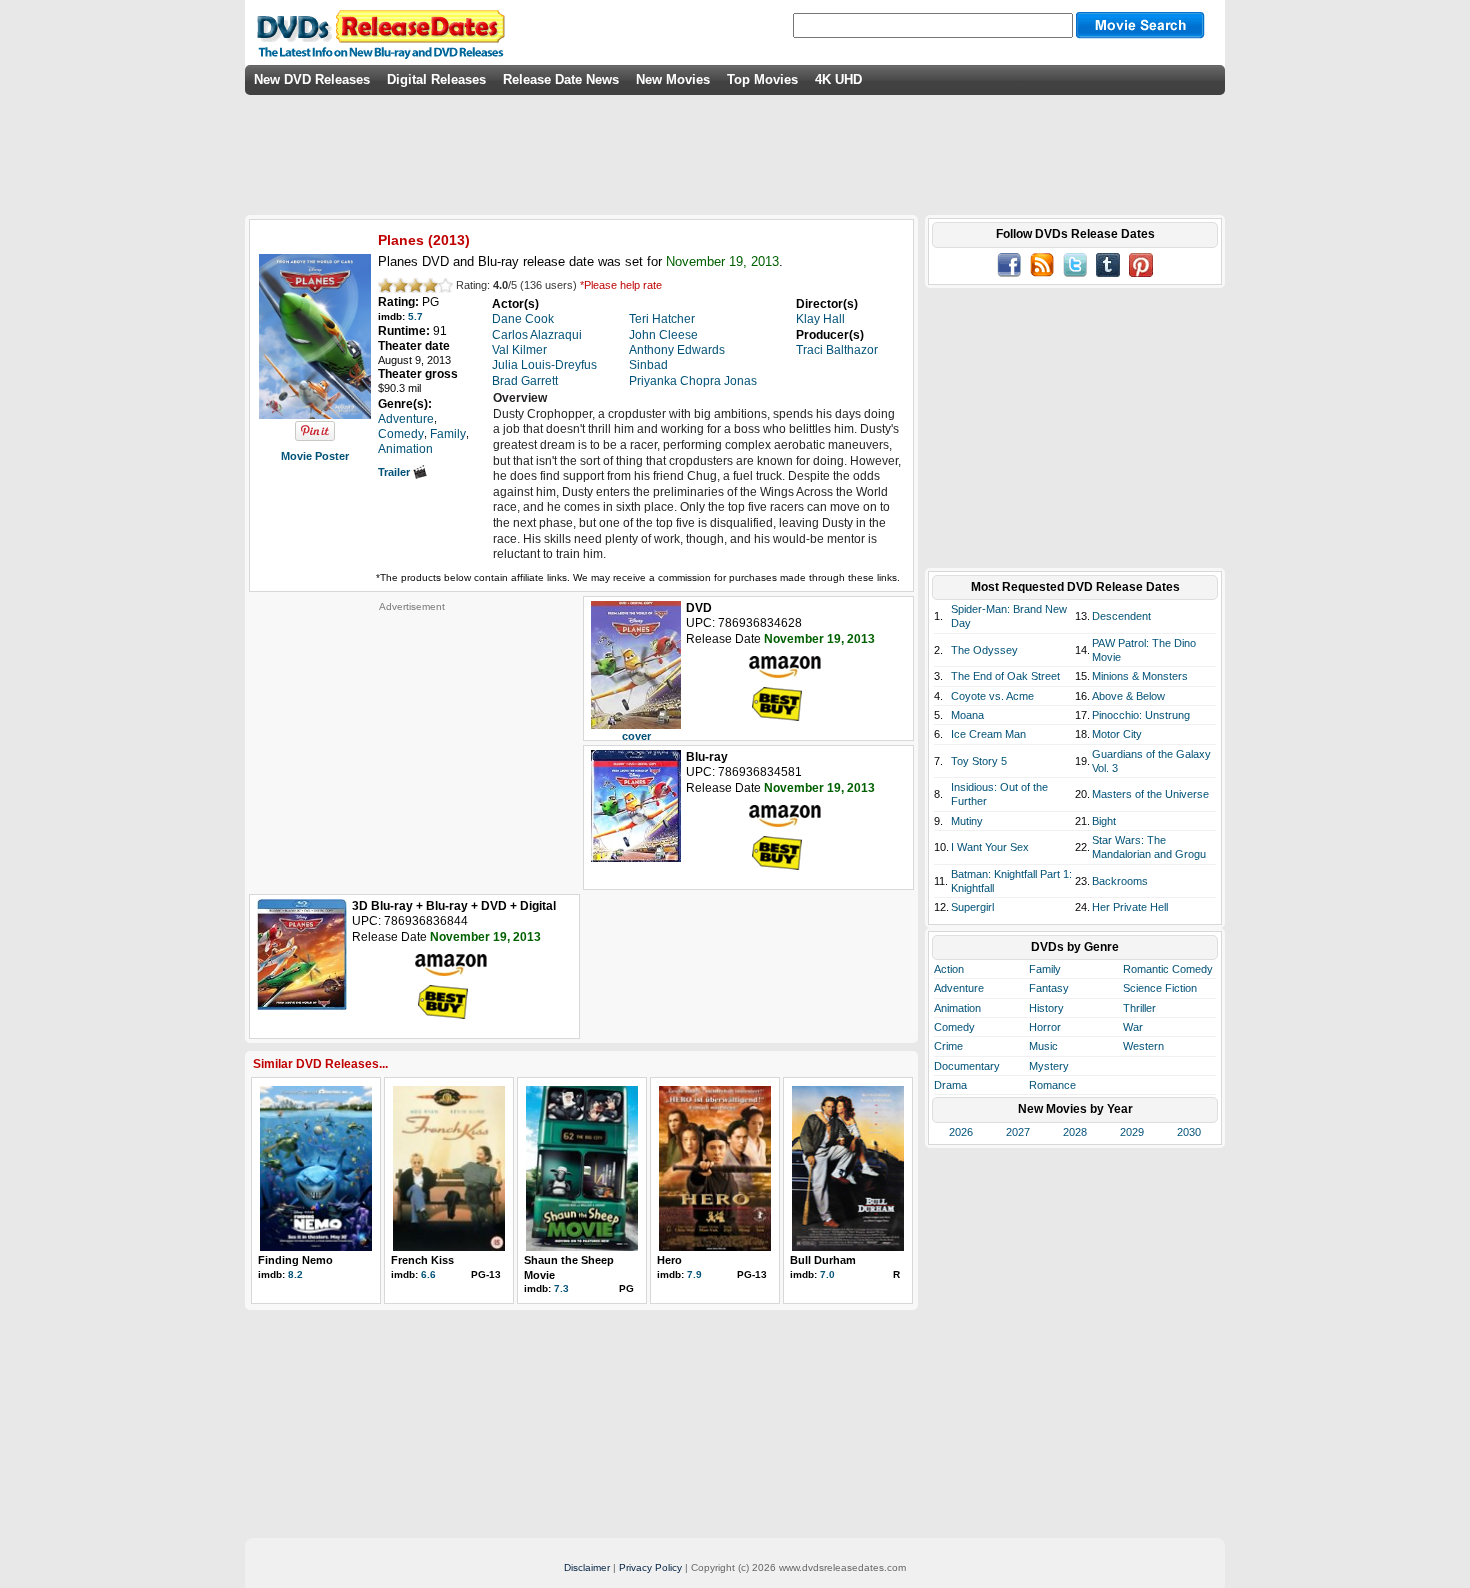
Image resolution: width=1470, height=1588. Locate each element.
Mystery (1049, 1066)
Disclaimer (587, 1567)
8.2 (295, 1274)
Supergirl (972, 907)
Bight (1104, 821)
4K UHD (838, 79)
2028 (1075, 1132)
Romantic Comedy (1168, 969)
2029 (1132, 1132)
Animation (957, 1008)
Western (1143, 1046)
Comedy (954, 1027)
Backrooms (1120, 881)
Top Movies (762, 79)
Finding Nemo (295, 1260)
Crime (948, 1046)
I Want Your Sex (990, 847)
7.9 (694, 1274)
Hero (669, 1260)
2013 (449, 240)
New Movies (673, 79)
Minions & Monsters (1140, 676)
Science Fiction (1160, 988)
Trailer (395, 472)
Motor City (1117, 734)
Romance (1052, 1085)
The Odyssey (984, 650)
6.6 (428, 1274)
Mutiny (967, 821)
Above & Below (1128, 696)
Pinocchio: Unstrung (1141, 715)
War (1133, 1027)
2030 (1189, 1132)
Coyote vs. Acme (992, 696)
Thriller (1139, 1008)
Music (1043, 1046)
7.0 (827, 1274)
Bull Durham (823, 1260)
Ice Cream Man (988, 734)
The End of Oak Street (1005, 676)
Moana (967, 715)
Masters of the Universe (1150, 794)
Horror (1045, 1027)
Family (1045, 969)
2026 (961, 1132)
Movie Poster (315, 456)
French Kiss (422, 1260)
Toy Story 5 (979, 761)
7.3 (561, 1288)
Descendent (1121, 616)
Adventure (959, 988)
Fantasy (1049, 988)
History (1046, 1008)
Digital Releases (436, 79)
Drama (950, 1085)
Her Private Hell (1130, 907)
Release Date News (561, 79)
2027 (1018, 1132)
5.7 (415, 316)
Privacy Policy (650, 1567)
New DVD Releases (312, 79)
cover (636, 736)
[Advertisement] (412, 738)
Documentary (967, 1066)
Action (949, 969)
